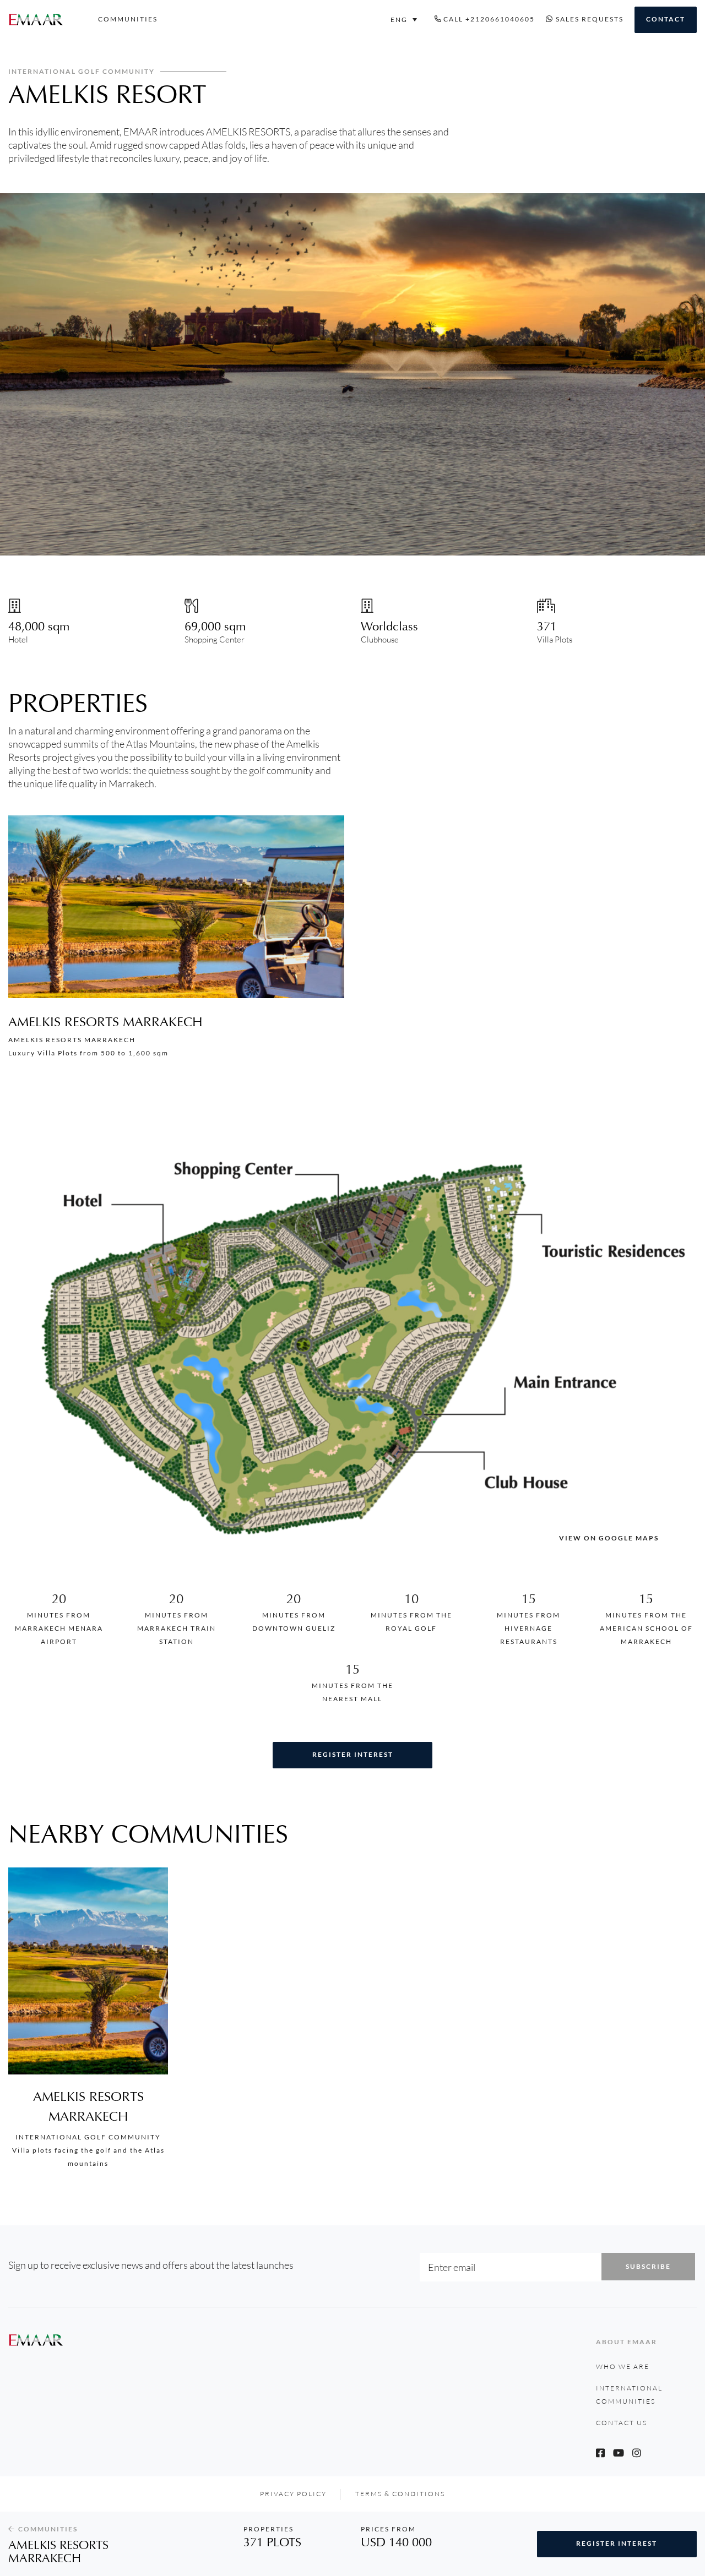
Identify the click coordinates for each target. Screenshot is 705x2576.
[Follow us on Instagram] (637, 2453)
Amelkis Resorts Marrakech (105, 1022)
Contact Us (622, 2423)
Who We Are (623, 2367)
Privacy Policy (293, 2494)
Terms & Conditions (400, 2494)
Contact (666, 19)
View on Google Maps (609, 1538)
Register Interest (353, 1754)
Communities (128, 19)
